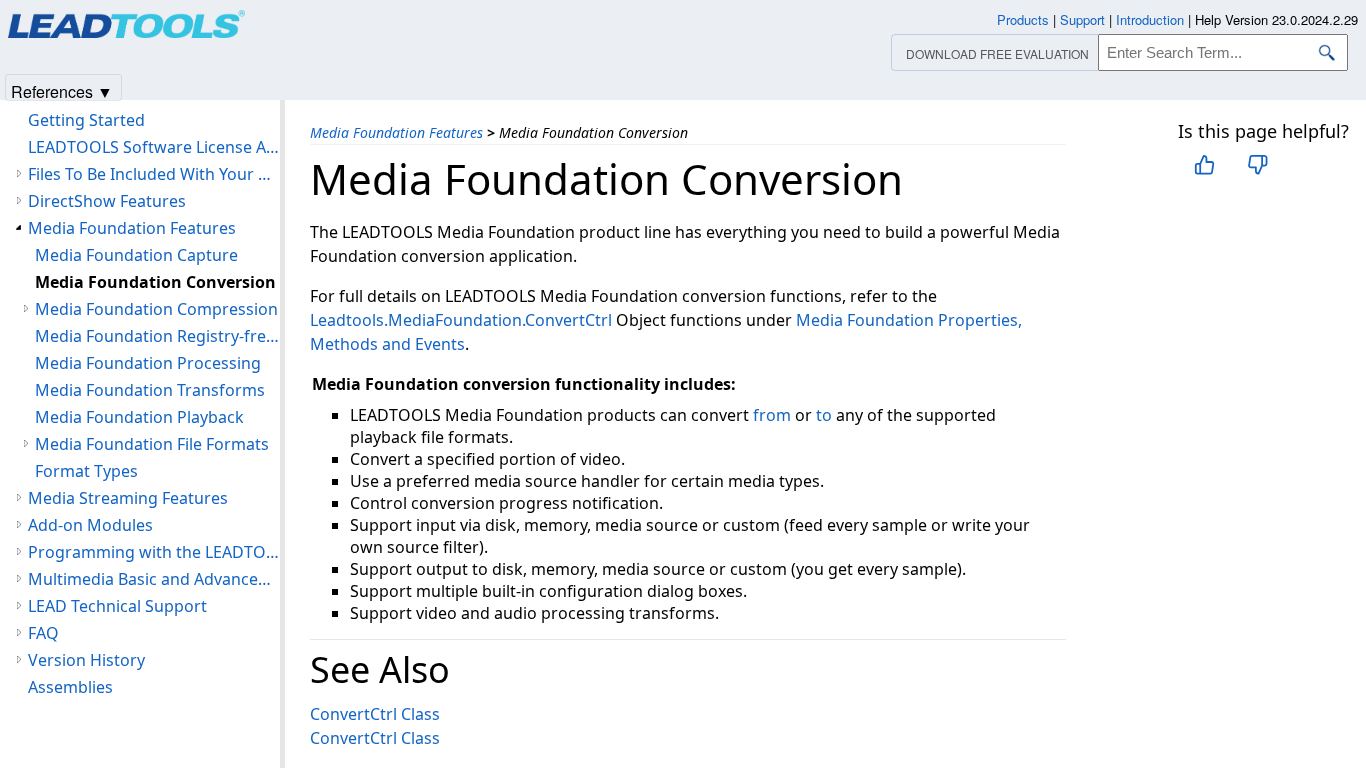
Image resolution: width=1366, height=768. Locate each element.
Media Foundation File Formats (152, 444)
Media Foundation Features (396, 132)
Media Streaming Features (128, 498)
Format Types (86, 471)
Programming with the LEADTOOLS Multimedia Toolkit (154, 552)
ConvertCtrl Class (375, 714)
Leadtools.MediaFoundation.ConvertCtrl (461, 320)
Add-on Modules (90, 525)
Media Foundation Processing (148, 363)
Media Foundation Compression (156, 309)
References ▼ (62, 90)
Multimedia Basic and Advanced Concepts (154, 579)
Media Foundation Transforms (150, 390)
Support (1082, 19)
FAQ (43, 633)
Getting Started (86, 120)
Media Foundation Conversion (155, 282)
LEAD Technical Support (117, 606)
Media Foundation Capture (136, 255)
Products (1023, 19)
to (824, 415)
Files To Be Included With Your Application (154, 174)
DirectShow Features (107, 201)
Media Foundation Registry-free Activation (157, 336)
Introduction (1150, 19)
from (772, 415)
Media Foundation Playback (139, 417)
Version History (86, 660)
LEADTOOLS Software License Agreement (154, 147)
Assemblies (70, 687)
